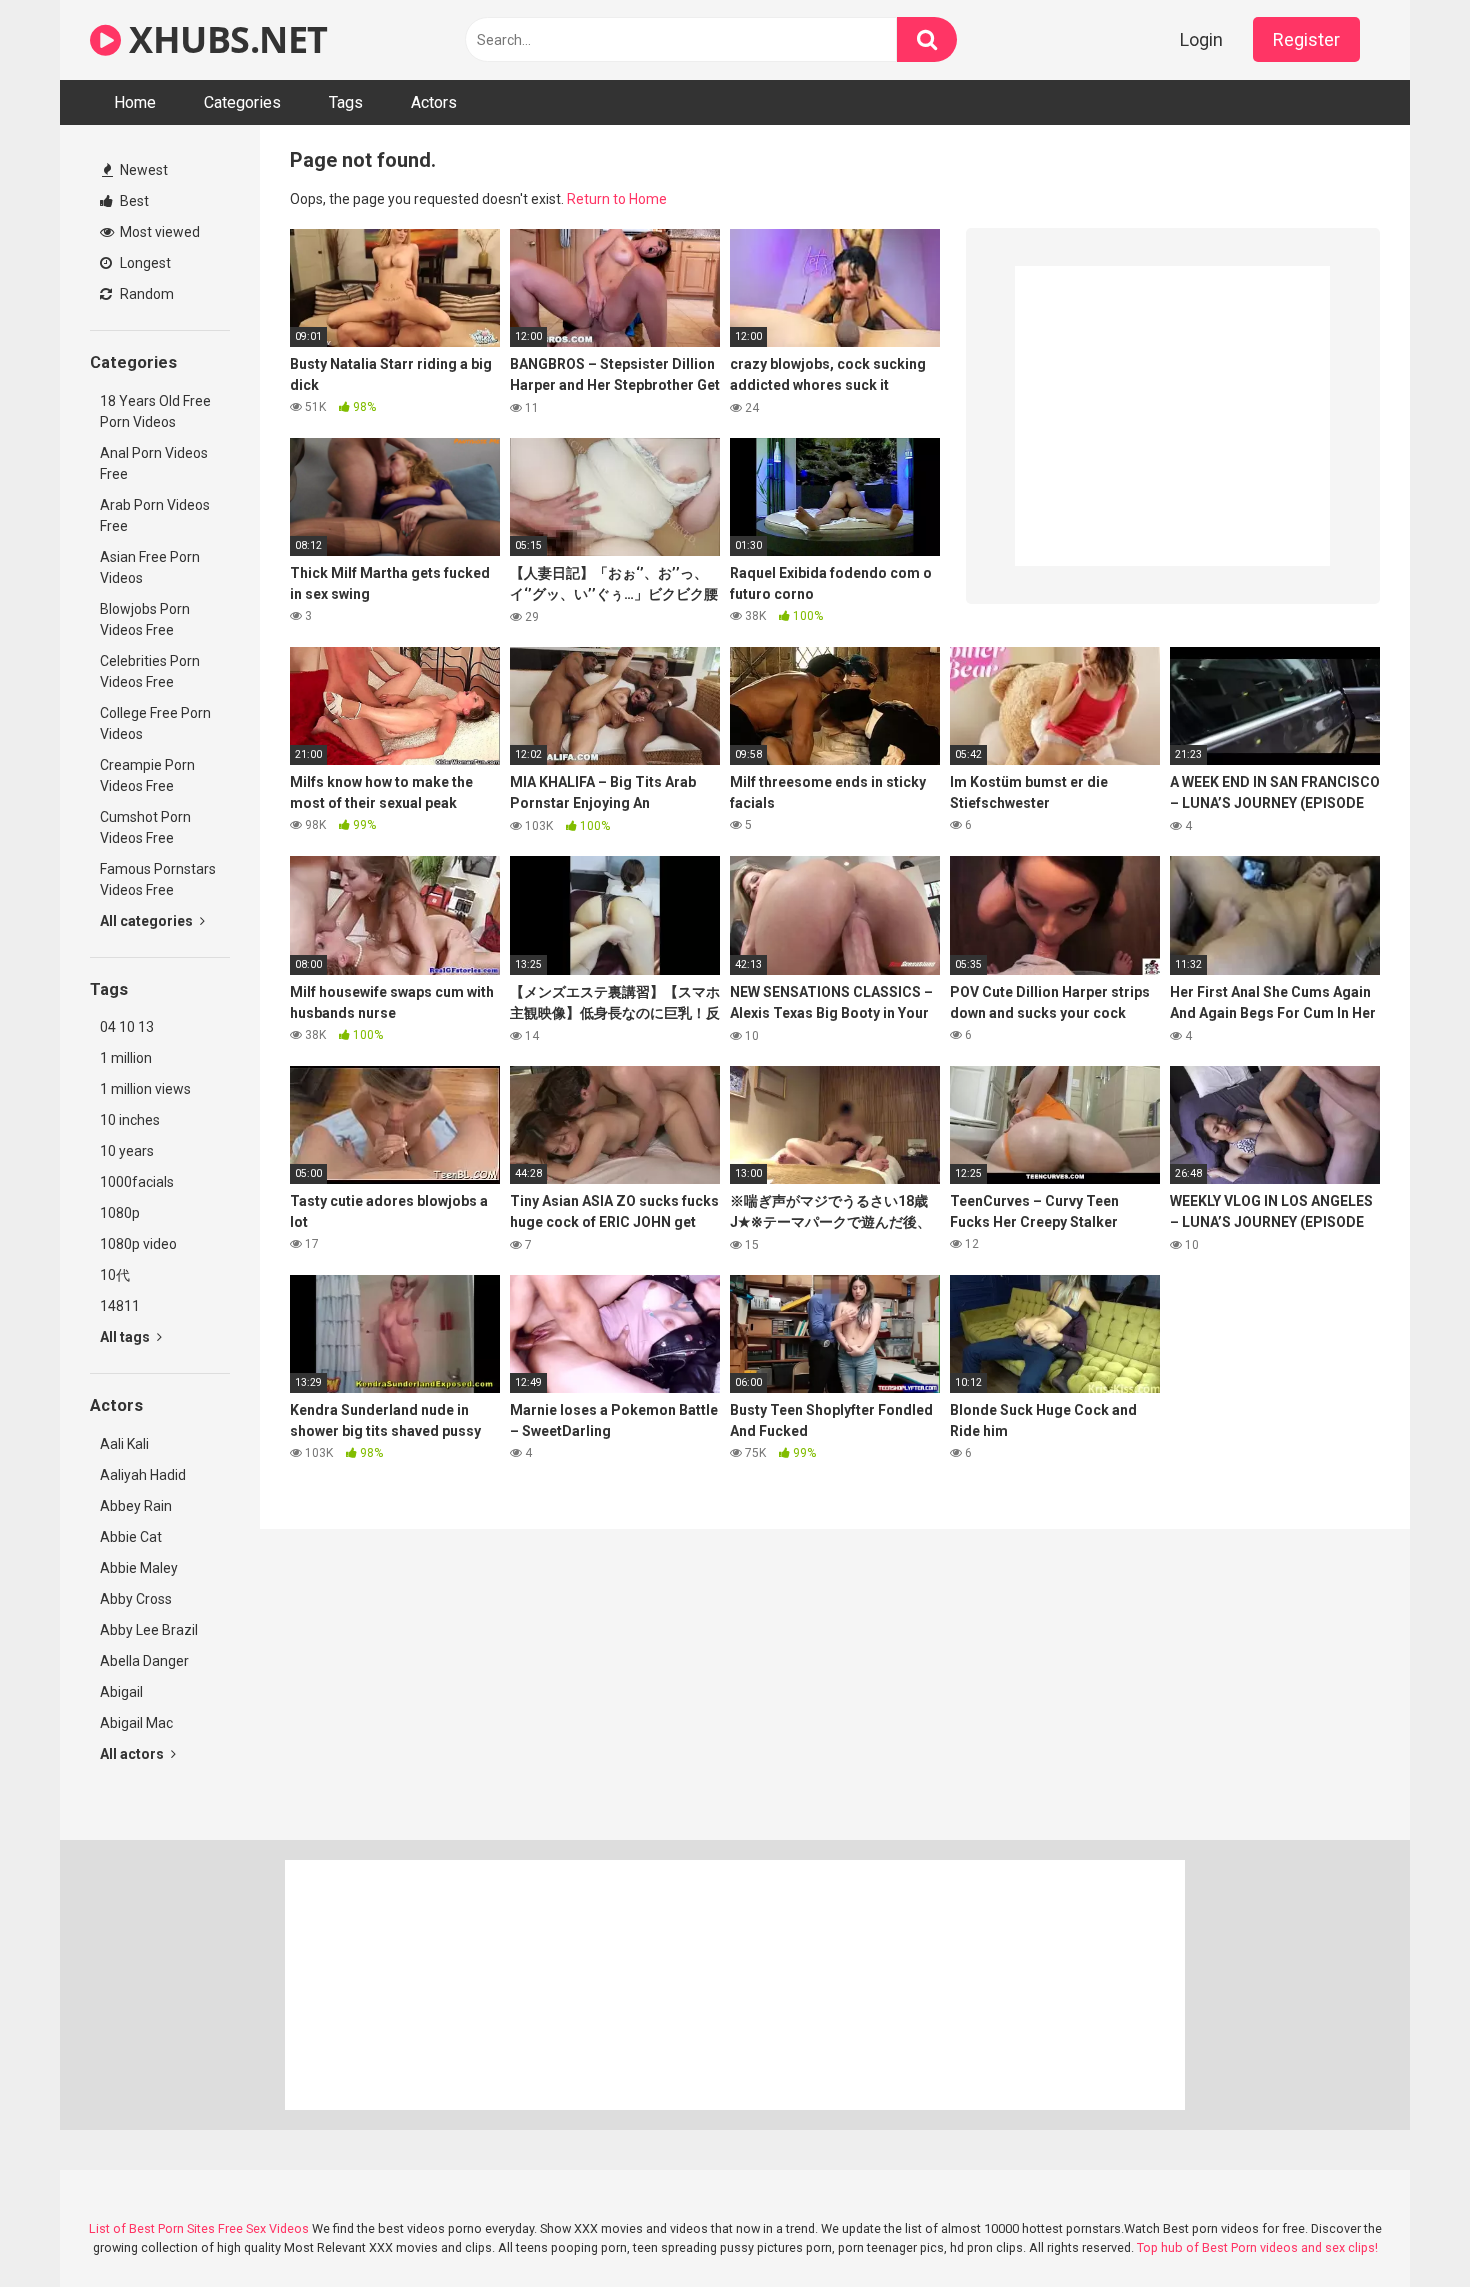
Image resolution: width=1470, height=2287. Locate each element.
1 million (126, 1058)
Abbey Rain (136, 1506)
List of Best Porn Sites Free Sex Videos (199, 2228)
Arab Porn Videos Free (155, 515)
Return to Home (617, 199)
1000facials (137, 1182)
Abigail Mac (136, 1723)
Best (133, 201)
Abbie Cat (131, 1537)
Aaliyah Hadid (143, 1475)
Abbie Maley (139, 1568)
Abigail (121, 1692)
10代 (115, 1275)
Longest (144, 263)
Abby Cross (136, 1599)
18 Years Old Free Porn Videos (155, 411)
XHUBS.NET (224, 39)
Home (135, 102)
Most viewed (158, 232)
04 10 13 (127, 1027)
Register (1306, 39)
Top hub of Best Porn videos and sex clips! (1257, 2247)
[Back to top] (1403, 2226)
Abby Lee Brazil (149, 1630)
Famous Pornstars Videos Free (158, 879)
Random (145, 294)
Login (1201, 39)
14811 (120, 1306)
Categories (242, 102)
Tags (346, 102)
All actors (133, 1754)
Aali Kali (124, 1444)
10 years (127, 1151)
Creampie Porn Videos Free (147, 775)
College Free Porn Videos (155, 723)
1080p (120, 1213)
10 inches (130, 1120)
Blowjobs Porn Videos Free (145, 619)
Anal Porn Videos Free (154, 463)
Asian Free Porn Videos (150, 567)
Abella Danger (144, 1661)
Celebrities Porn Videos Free (150, 671)
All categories (148, 921)
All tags (126, 1337)
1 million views (145, 1089)
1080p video (138, 1244)
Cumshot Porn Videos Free (145, 827)
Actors (434, 102)
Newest (142, 170)
